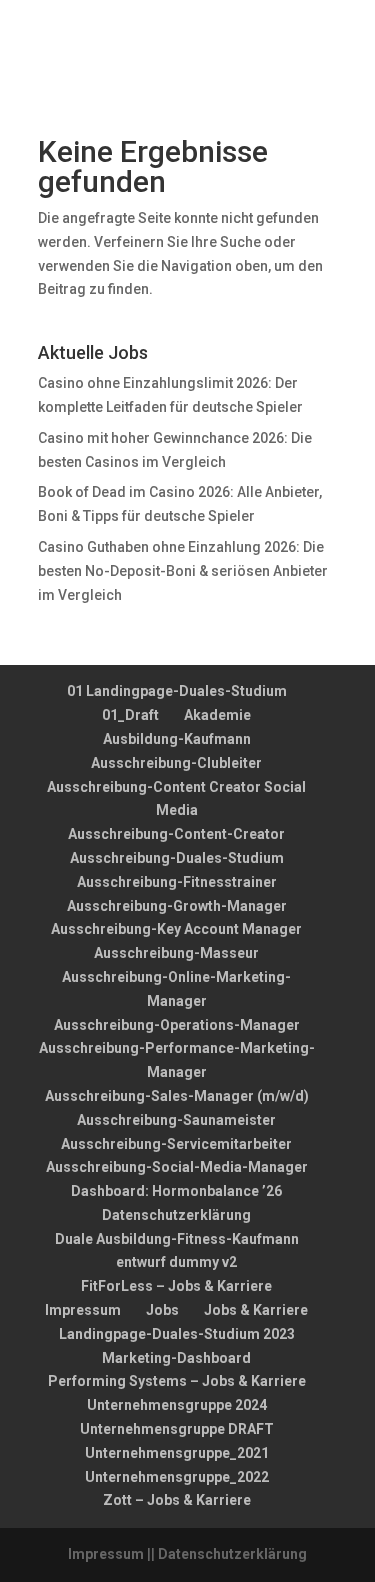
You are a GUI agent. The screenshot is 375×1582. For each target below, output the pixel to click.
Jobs (162, 1310)
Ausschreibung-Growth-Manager (177, 906)
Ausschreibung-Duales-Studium (177, 858)
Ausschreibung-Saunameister (176, 1120)
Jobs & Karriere (256, 1310)
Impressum (83, 1310)
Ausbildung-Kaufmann (177, 739)
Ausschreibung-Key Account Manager (176, 929)
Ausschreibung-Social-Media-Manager (177, 1167)
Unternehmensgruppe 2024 (177, 1405)
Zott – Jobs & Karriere (177, 1500)
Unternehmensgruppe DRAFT (177, 1429)
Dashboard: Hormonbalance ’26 (176, 1191)
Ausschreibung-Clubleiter (176, 763)
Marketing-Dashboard (176, 1358)
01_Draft (130, 715)
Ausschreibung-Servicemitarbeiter (176, 1144)
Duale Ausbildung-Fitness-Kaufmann (177, 1239)
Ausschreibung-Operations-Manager (177, 1025)
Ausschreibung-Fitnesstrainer (177, 882)
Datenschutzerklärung (176, 1215)
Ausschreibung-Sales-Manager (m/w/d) (177, 1096)
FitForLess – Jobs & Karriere (176, 1286)
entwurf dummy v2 (176, 1262)
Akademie (217, 715)
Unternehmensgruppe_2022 (177, 1477)
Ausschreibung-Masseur (176, 953)
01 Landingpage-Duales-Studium (177, 691)
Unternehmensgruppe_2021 (177, 1453)
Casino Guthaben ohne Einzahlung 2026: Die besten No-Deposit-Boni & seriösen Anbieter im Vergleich (183, 571)
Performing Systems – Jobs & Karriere (177, 1381)
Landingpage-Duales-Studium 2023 (177, 1334)
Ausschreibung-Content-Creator (176, 834)
